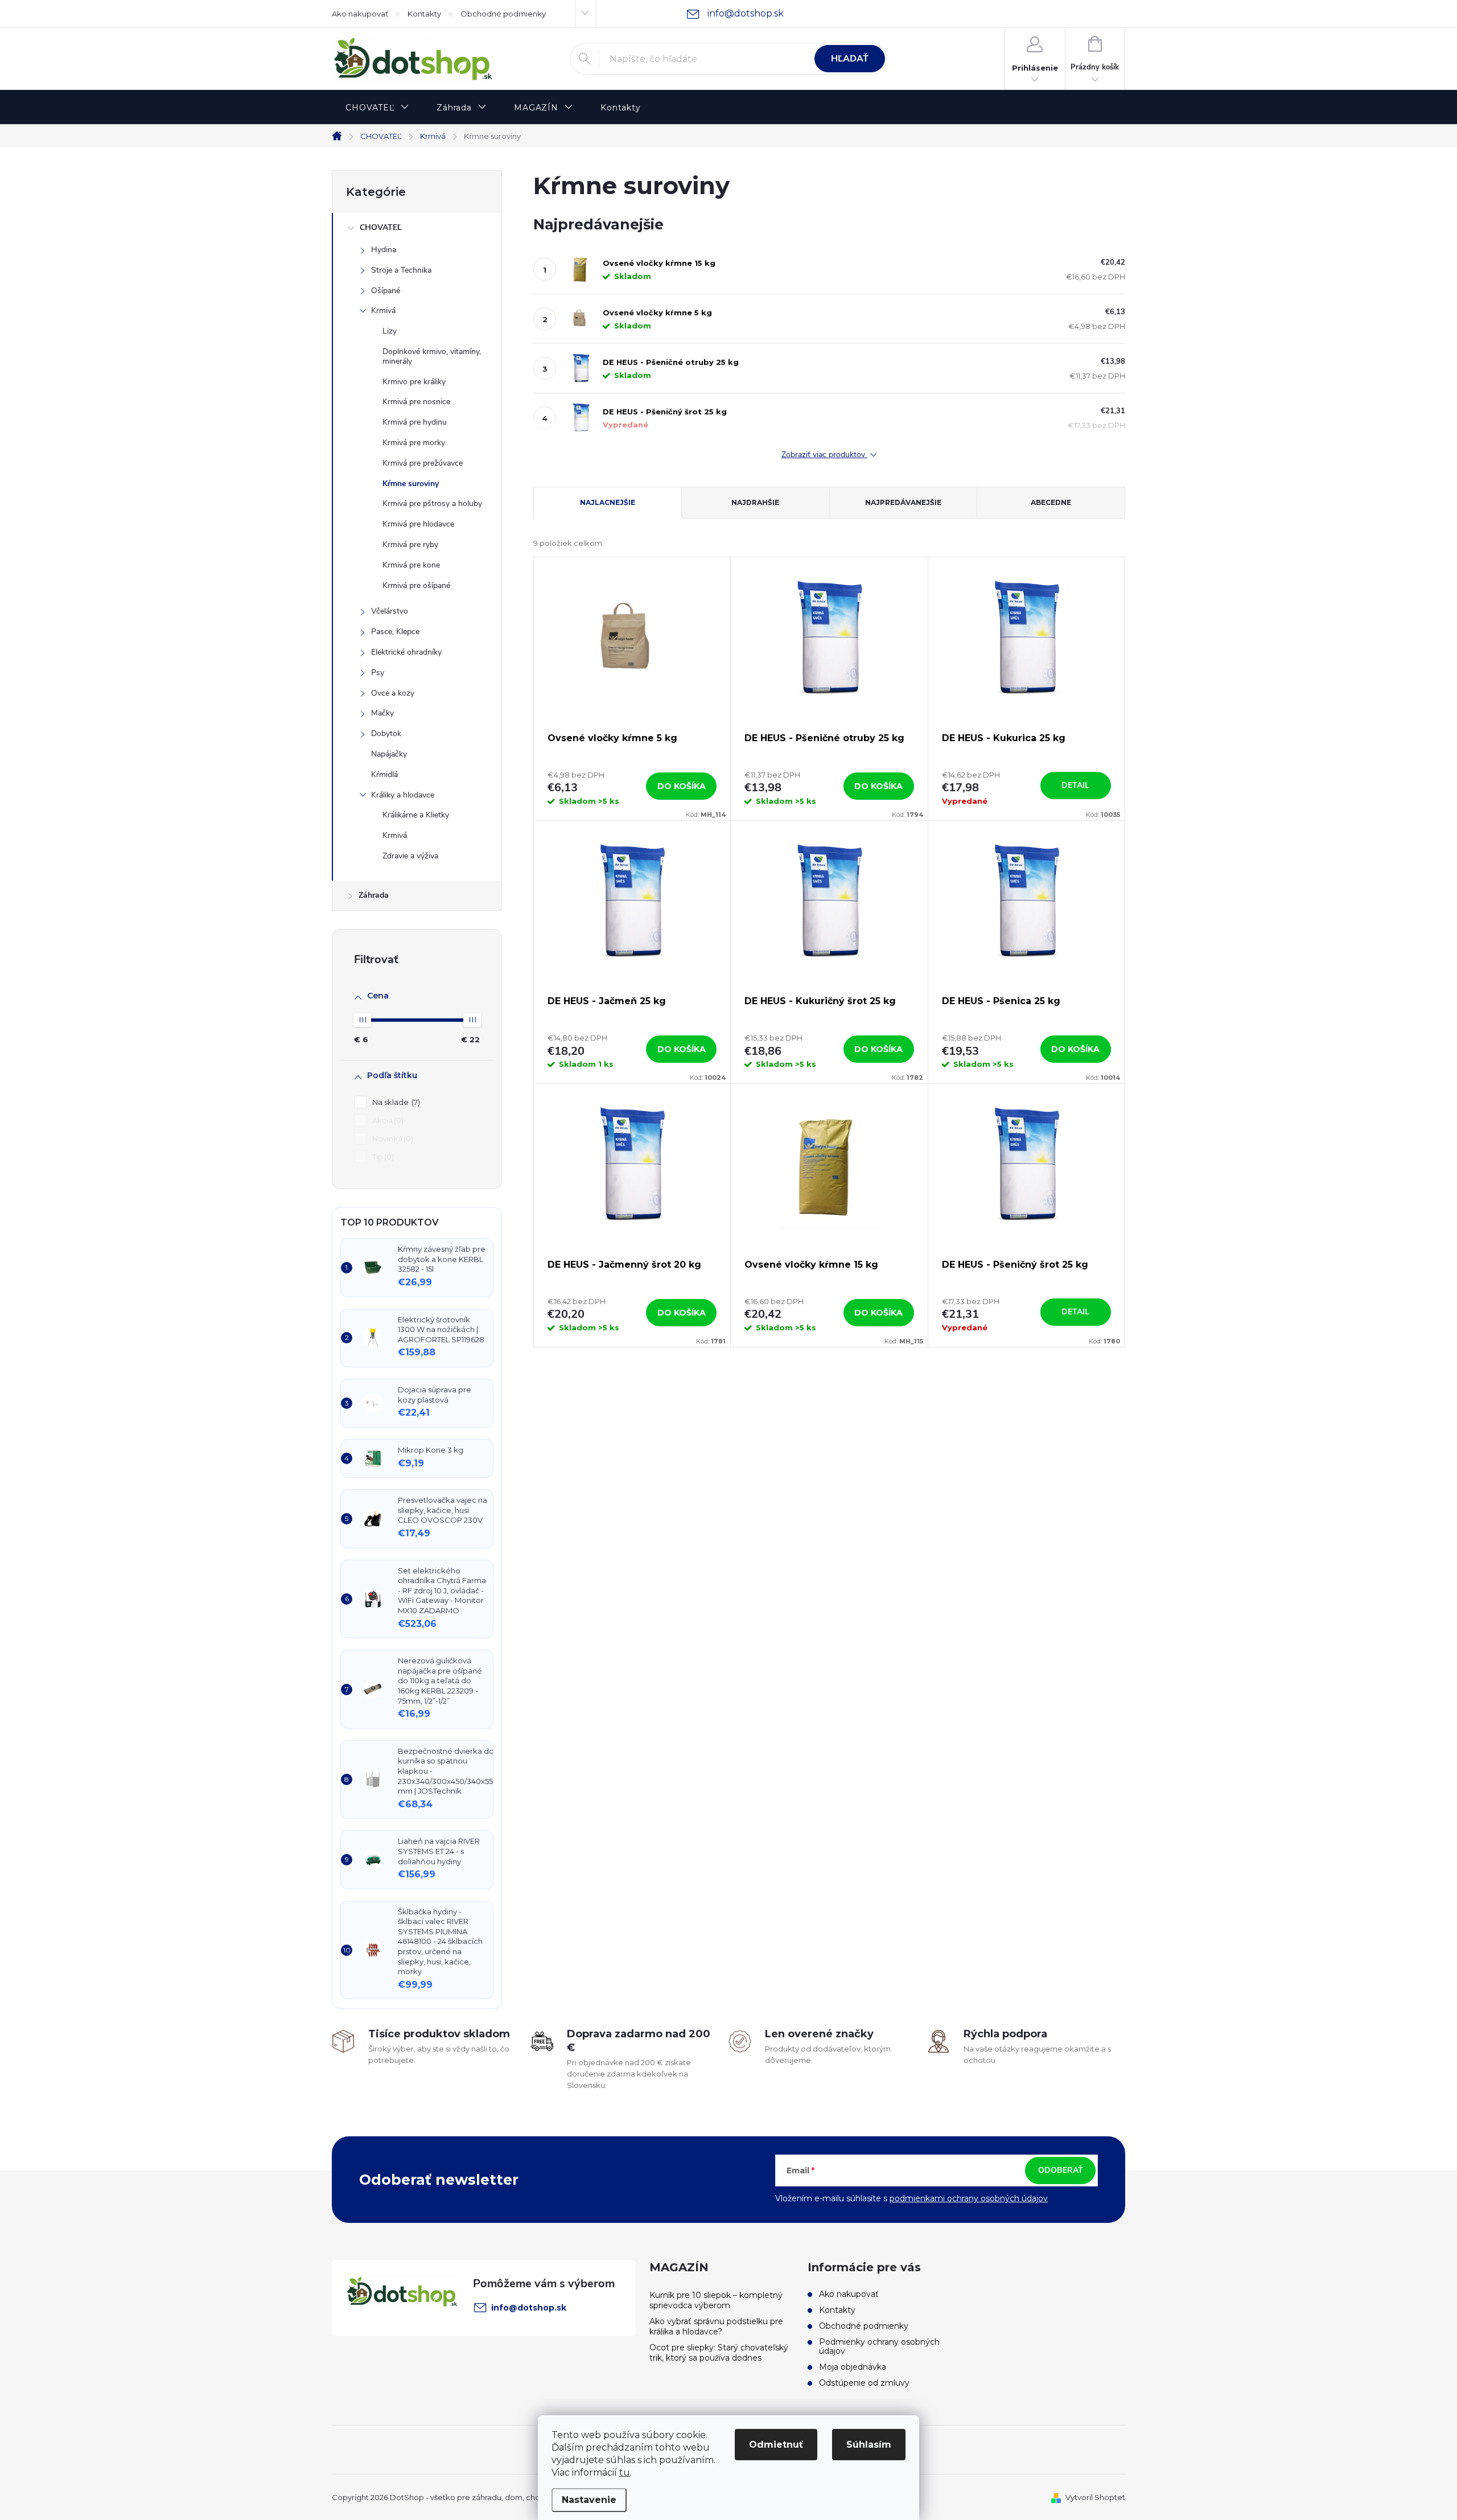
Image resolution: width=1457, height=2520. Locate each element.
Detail (1075, 785)
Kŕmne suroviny (411, 484)
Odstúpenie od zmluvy (864, 2383)
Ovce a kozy (393, 693)
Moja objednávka (853, 2367)
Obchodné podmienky (503, 14)
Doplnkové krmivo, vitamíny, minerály (432, 356)
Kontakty (424, 14)
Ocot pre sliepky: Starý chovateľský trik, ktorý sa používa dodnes (719, 2353)
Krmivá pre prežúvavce (423, 463)
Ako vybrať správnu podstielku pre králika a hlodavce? (716, 2326)
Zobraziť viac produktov (824, 455)
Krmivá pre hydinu (415, 422)
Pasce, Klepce (395, 632)
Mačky (382, 713)
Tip (382, 1157)
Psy (378, 673)
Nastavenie (589, 2500)
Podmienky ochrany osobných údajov (879, 2346)
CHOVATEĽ (381, 227)
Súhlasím (869, 2445)
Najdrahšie (755, 502)
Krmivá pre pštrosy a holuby (432, 503)
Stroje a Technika (401, 270)
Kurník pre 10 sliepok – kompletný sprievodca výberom (716, 2300)
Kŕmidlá (384, 774)
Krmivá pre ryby (410, 544)
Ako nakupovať (360, 14)
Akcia (387, 1120)
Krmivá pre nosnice (416, 402)
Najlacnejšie (608, 502)
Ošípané (386, 291)
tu (625, 2472)
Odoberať (1061, 2170)
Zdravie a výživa (410, 856)
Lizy (390, 331)
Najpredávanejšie (903, 502)
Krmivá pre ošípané (416, 585)
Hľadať (850, 59)
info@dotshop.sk (529, 2308)
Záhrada (374, 895)
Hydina (384, 250)
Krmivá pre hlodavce (418, 524)
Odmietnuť (776, 2445)
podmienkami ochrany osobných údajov (969, 2198)
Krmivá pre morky (414, 443)
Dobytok (386, 733)
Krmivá (383, 311)
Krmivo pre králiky (414, 382)
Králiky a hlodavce (403, 795)
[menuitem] (377, 108)
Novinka (392, 1138)
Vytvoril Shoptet (1095, 2497)
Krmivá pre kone (411, 565)
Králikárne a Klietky (416, 815)
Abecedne (1051, 502)
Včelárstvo (390, 611)
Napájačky (389, 754)
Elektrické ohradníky (406, 652)
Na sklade (395, 1102)
